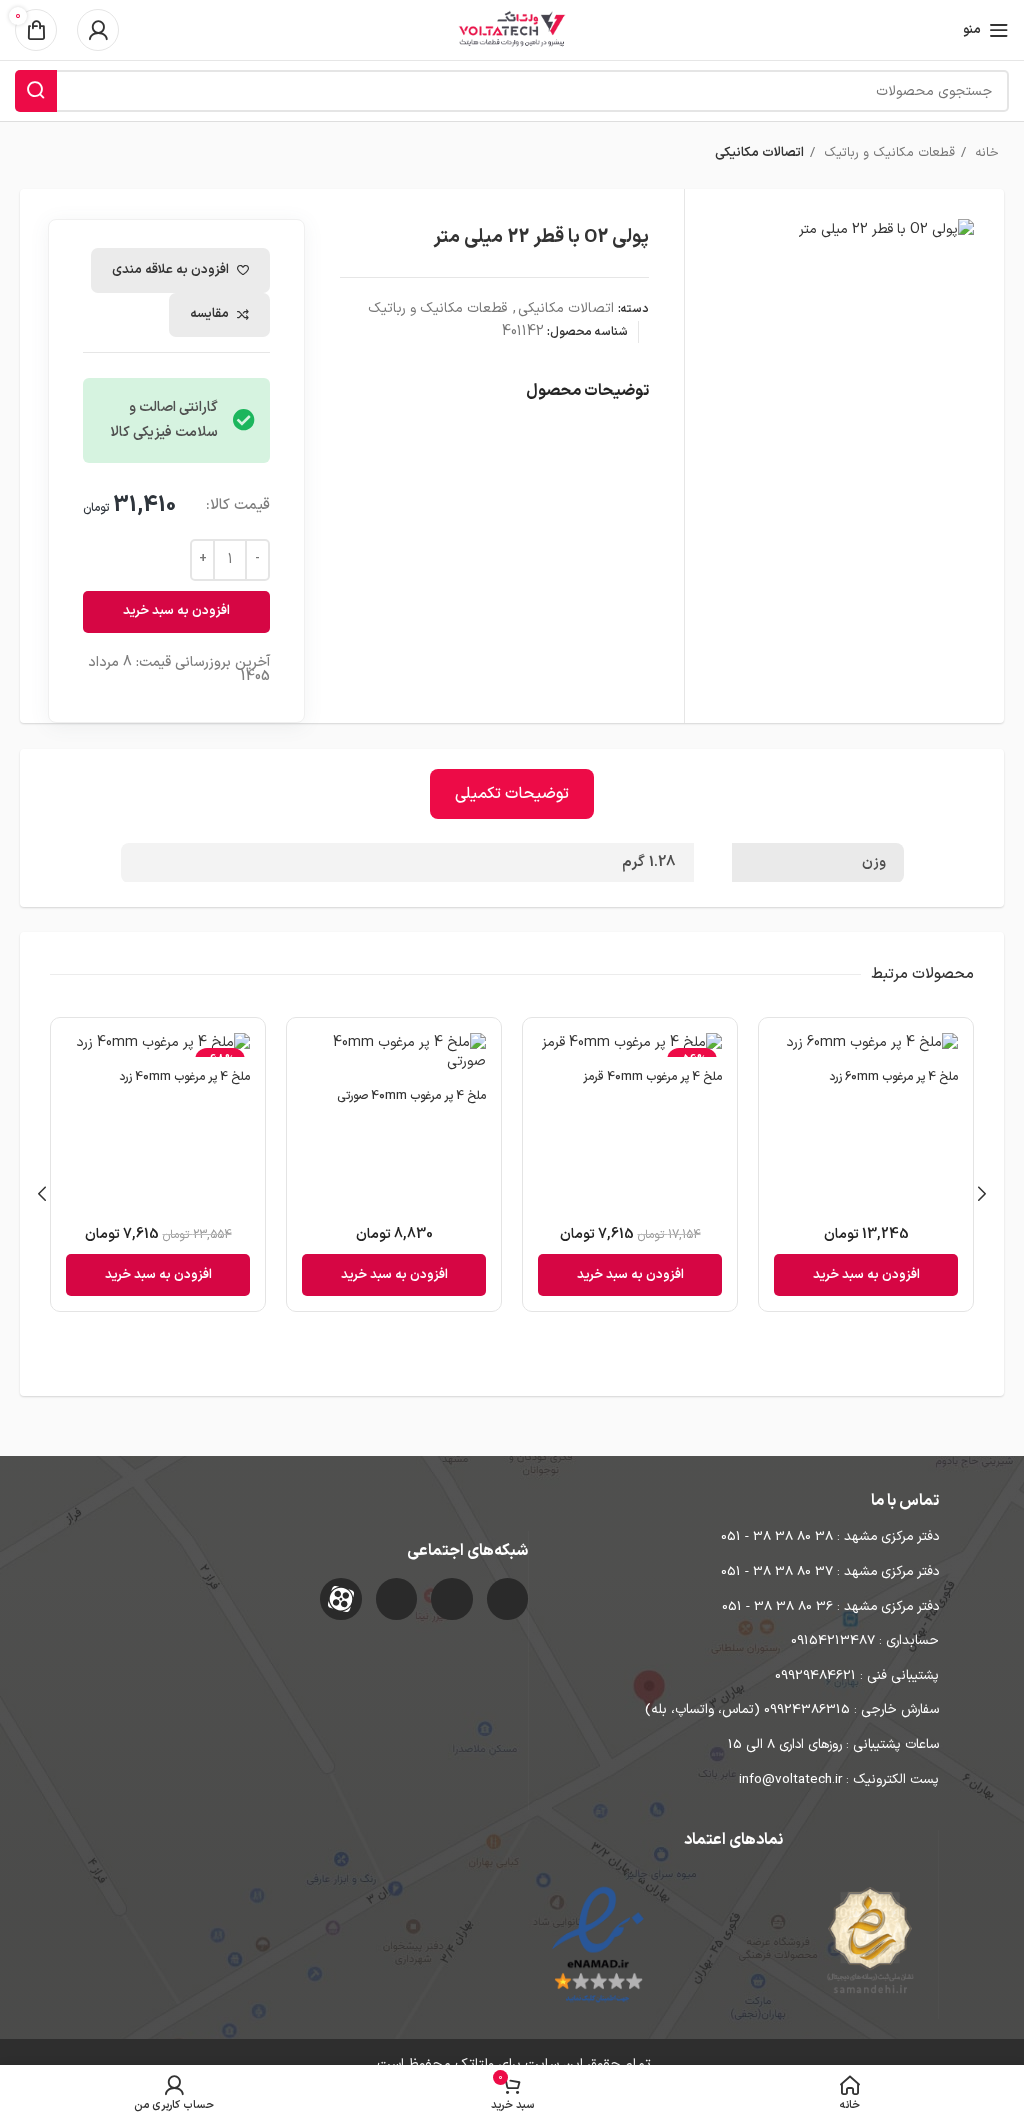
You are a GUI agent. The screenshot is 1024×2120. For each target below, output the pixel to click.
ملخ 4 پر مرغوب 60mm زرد (893, 1077)
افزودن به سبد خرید (176, 611)
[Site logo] (511, 29)
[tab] (512, 794)
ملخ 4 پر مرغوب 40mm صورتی (411, 1096)
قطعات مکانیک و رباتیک (887, 153)
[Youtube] (397, 1599)
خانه (985, 153)
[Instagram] (508, 1599)
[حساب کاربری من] (98, 30)
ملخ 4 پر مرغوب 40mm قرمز (652, 1077)
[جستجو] (36, 91)
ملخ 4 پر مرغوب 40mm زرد (184, 1077)
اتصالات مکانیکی (759, 153)
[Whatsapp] (452, 1599)
